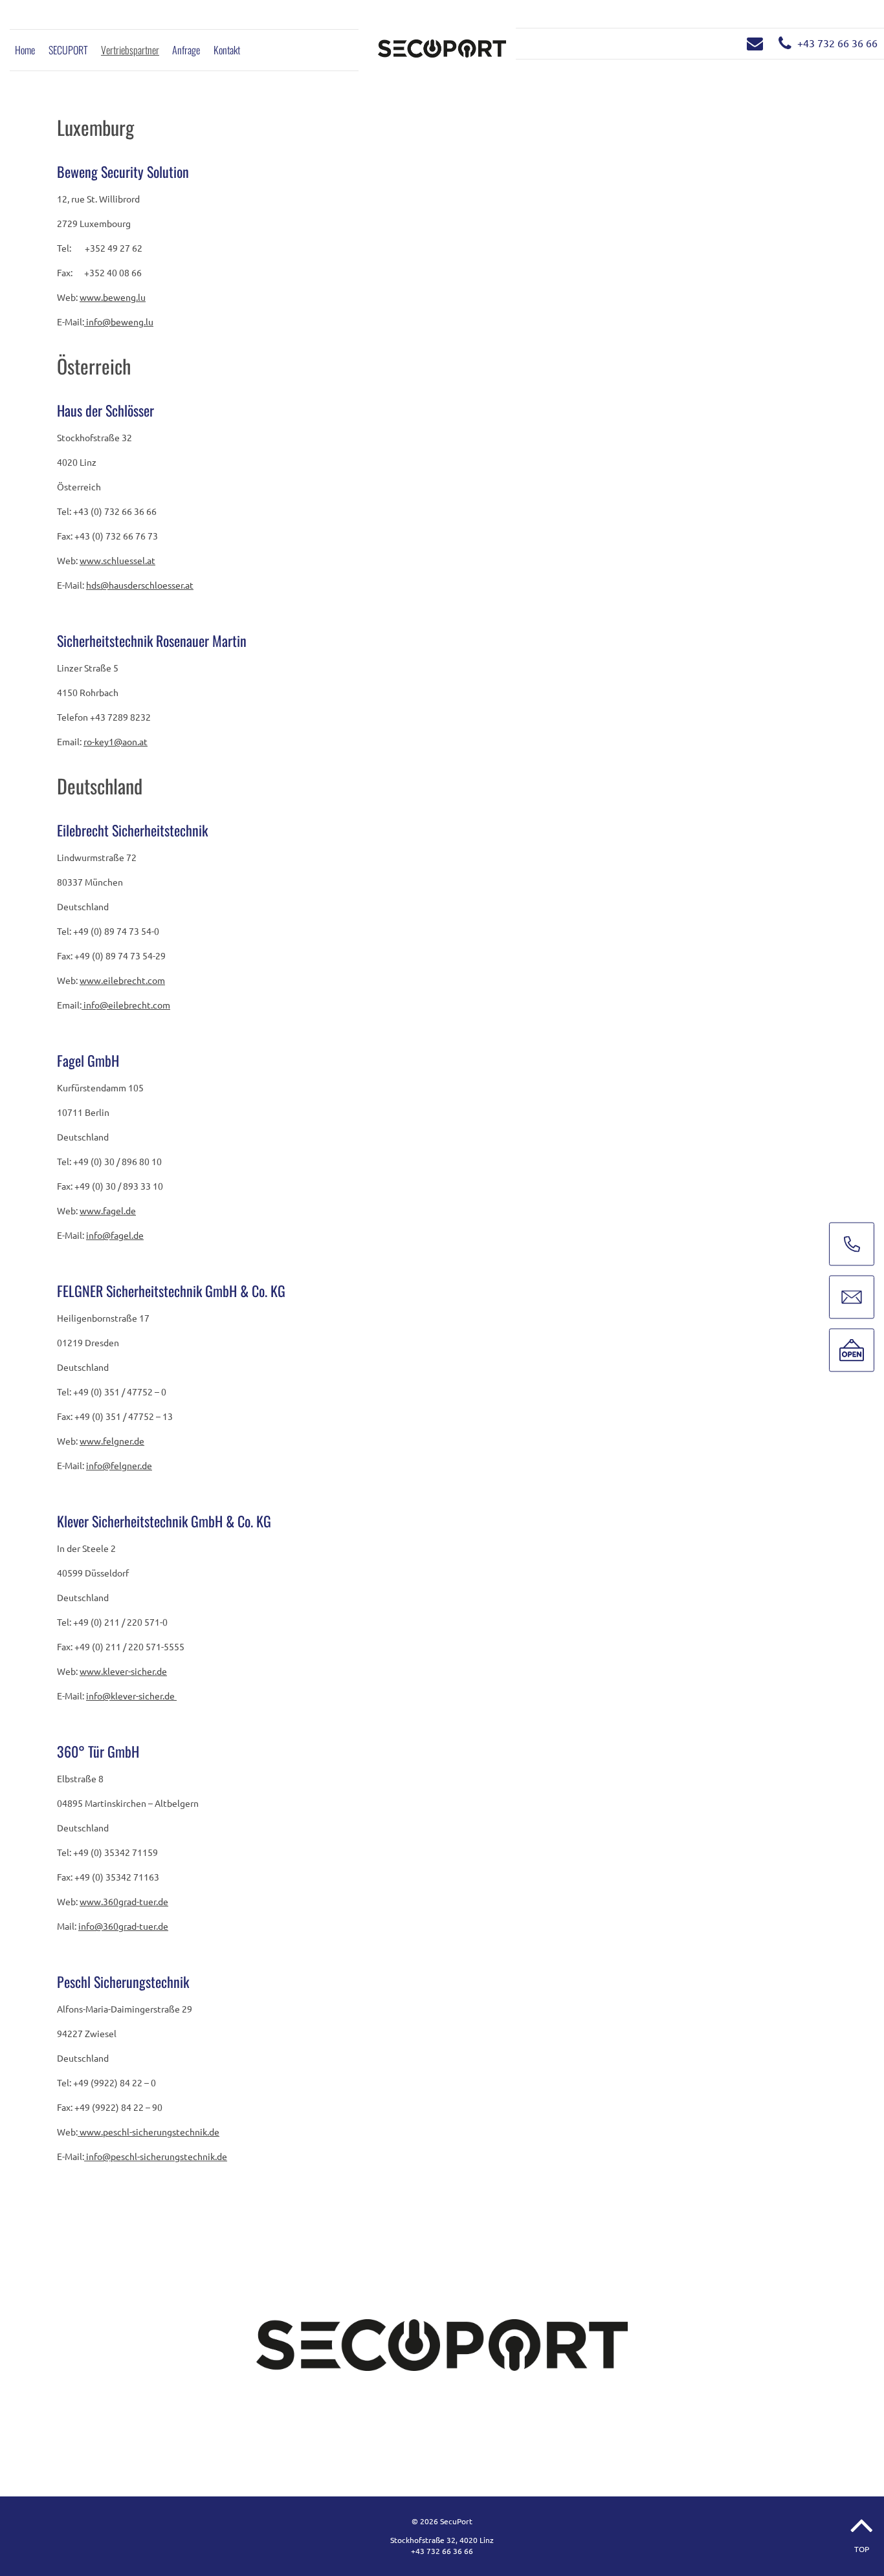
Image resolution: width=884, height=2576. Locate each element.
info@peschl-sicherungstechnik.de (156, 2156)
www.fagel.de (108, 1210)
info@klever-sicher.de (131, 1696)
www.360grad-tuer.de (124, 1901)
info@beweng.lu (119, 322)
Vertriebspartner (130, 50)
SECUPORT (68, 50)
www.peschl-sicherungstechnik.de (149, 2132)
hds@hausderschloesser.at (140, 585)
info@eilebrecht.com (126, 1005)
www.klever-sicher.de (123, 1671)
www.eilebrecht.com (122, 980)
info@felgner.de (119, 1465)
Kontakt (227, 50)
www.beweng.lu (113, 297)
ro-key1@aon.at (116, 741)
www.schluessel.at (117, 560)
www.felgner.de (112, 1441)
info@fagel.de (115, 1235)
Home (25, 50)
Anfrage (186, 50)
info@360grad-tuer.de (123, 1926)
